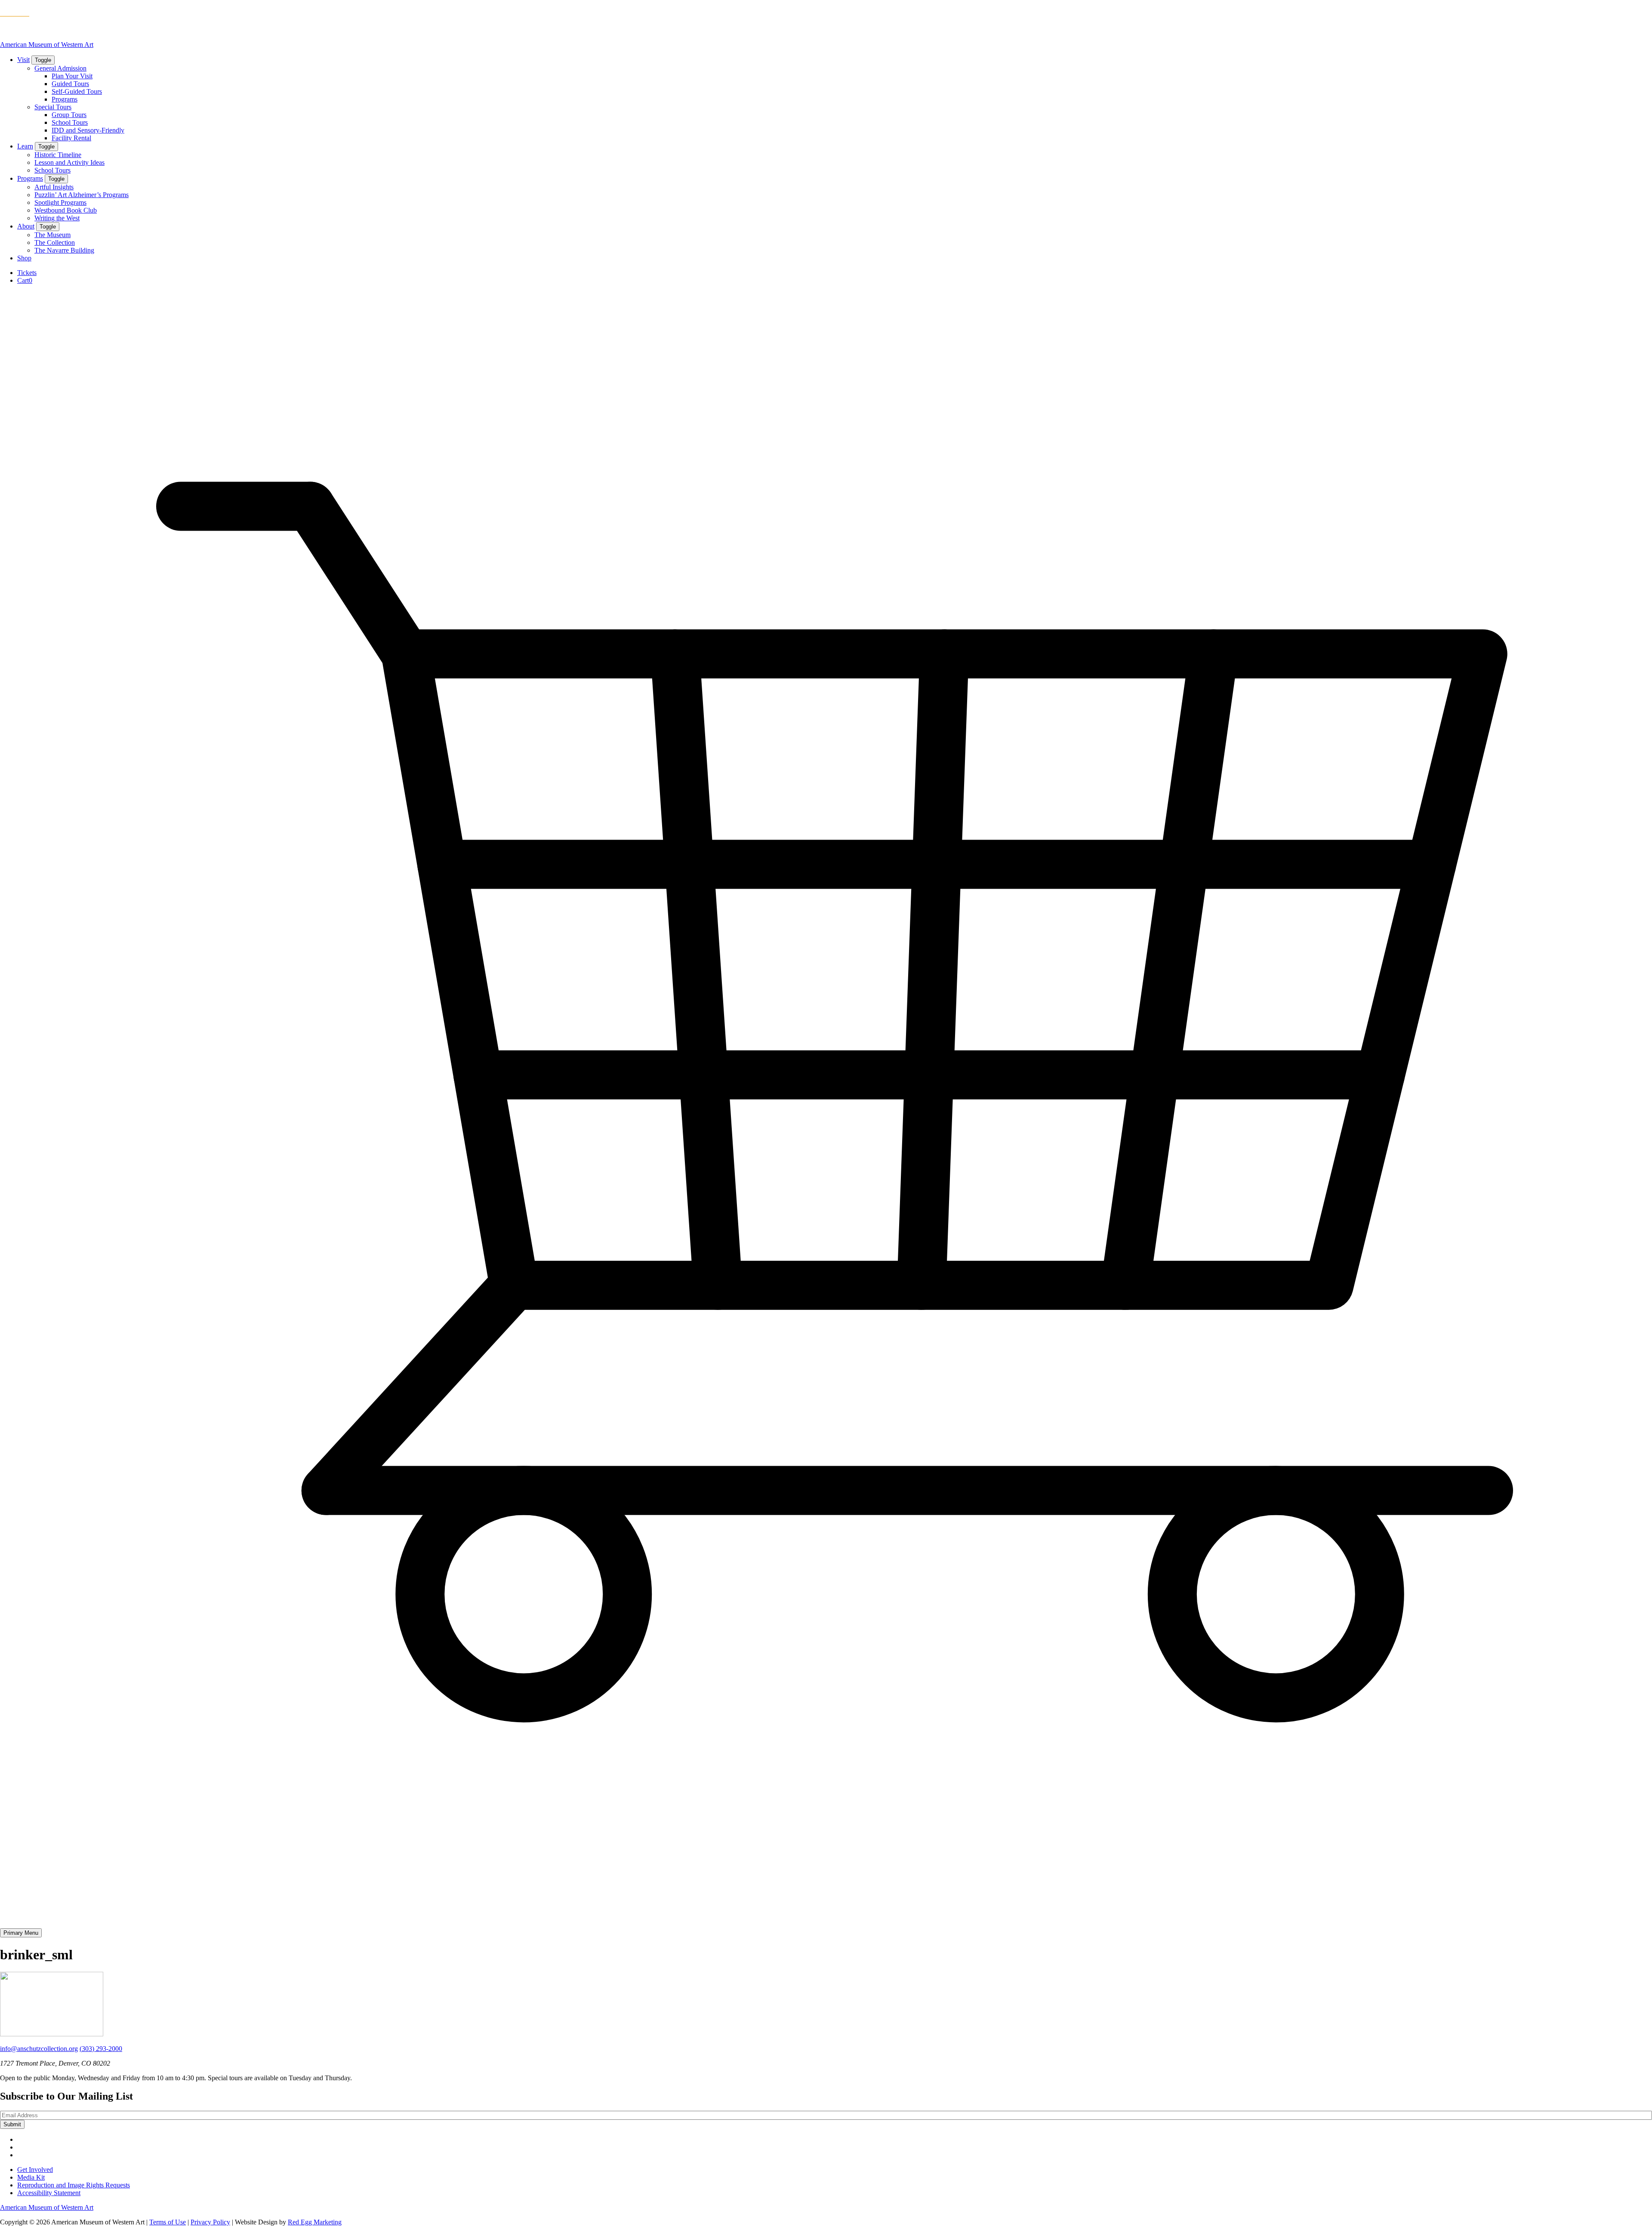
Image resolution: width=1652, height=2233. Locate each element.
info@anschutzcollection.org (39, 2049)
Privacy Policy (210, 2222)
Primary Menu (21, 1933)
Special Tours (53, 107)
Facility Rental (71, 138)
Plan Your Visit (72, 76)
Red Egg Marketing (315, 2222)
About (26, 226)
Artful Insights (54, 187)
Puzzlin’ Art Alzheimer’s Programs (82, 195)
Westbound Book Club (66, 210)
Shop (24, 258)
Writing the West (57, 218)
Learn (25, 146)
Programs (65, 99)
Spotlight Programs (60, 202)
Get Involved (35, 2170)
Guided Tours (70, 84)
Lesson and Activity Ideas (69, 162)
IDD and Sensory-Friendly (88, 130)
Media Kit (31, 2177)
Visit (23, 60)
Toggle (43, 60)
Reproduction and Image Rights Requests (74, 2185)
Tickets (27, 273)
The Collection (55, 242)
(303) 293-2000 (101, 2049)
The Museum (52, 235)
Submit (12, 2124)
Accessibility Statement (49, 2193)
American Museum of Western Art (47, 45)
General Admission (60, 68)
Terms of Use (168, 2222)
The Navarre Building (64, 250)
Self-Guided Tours (77, 91)
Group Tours (69, 115)
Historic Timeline (58, 155)
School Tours (70, 122)
